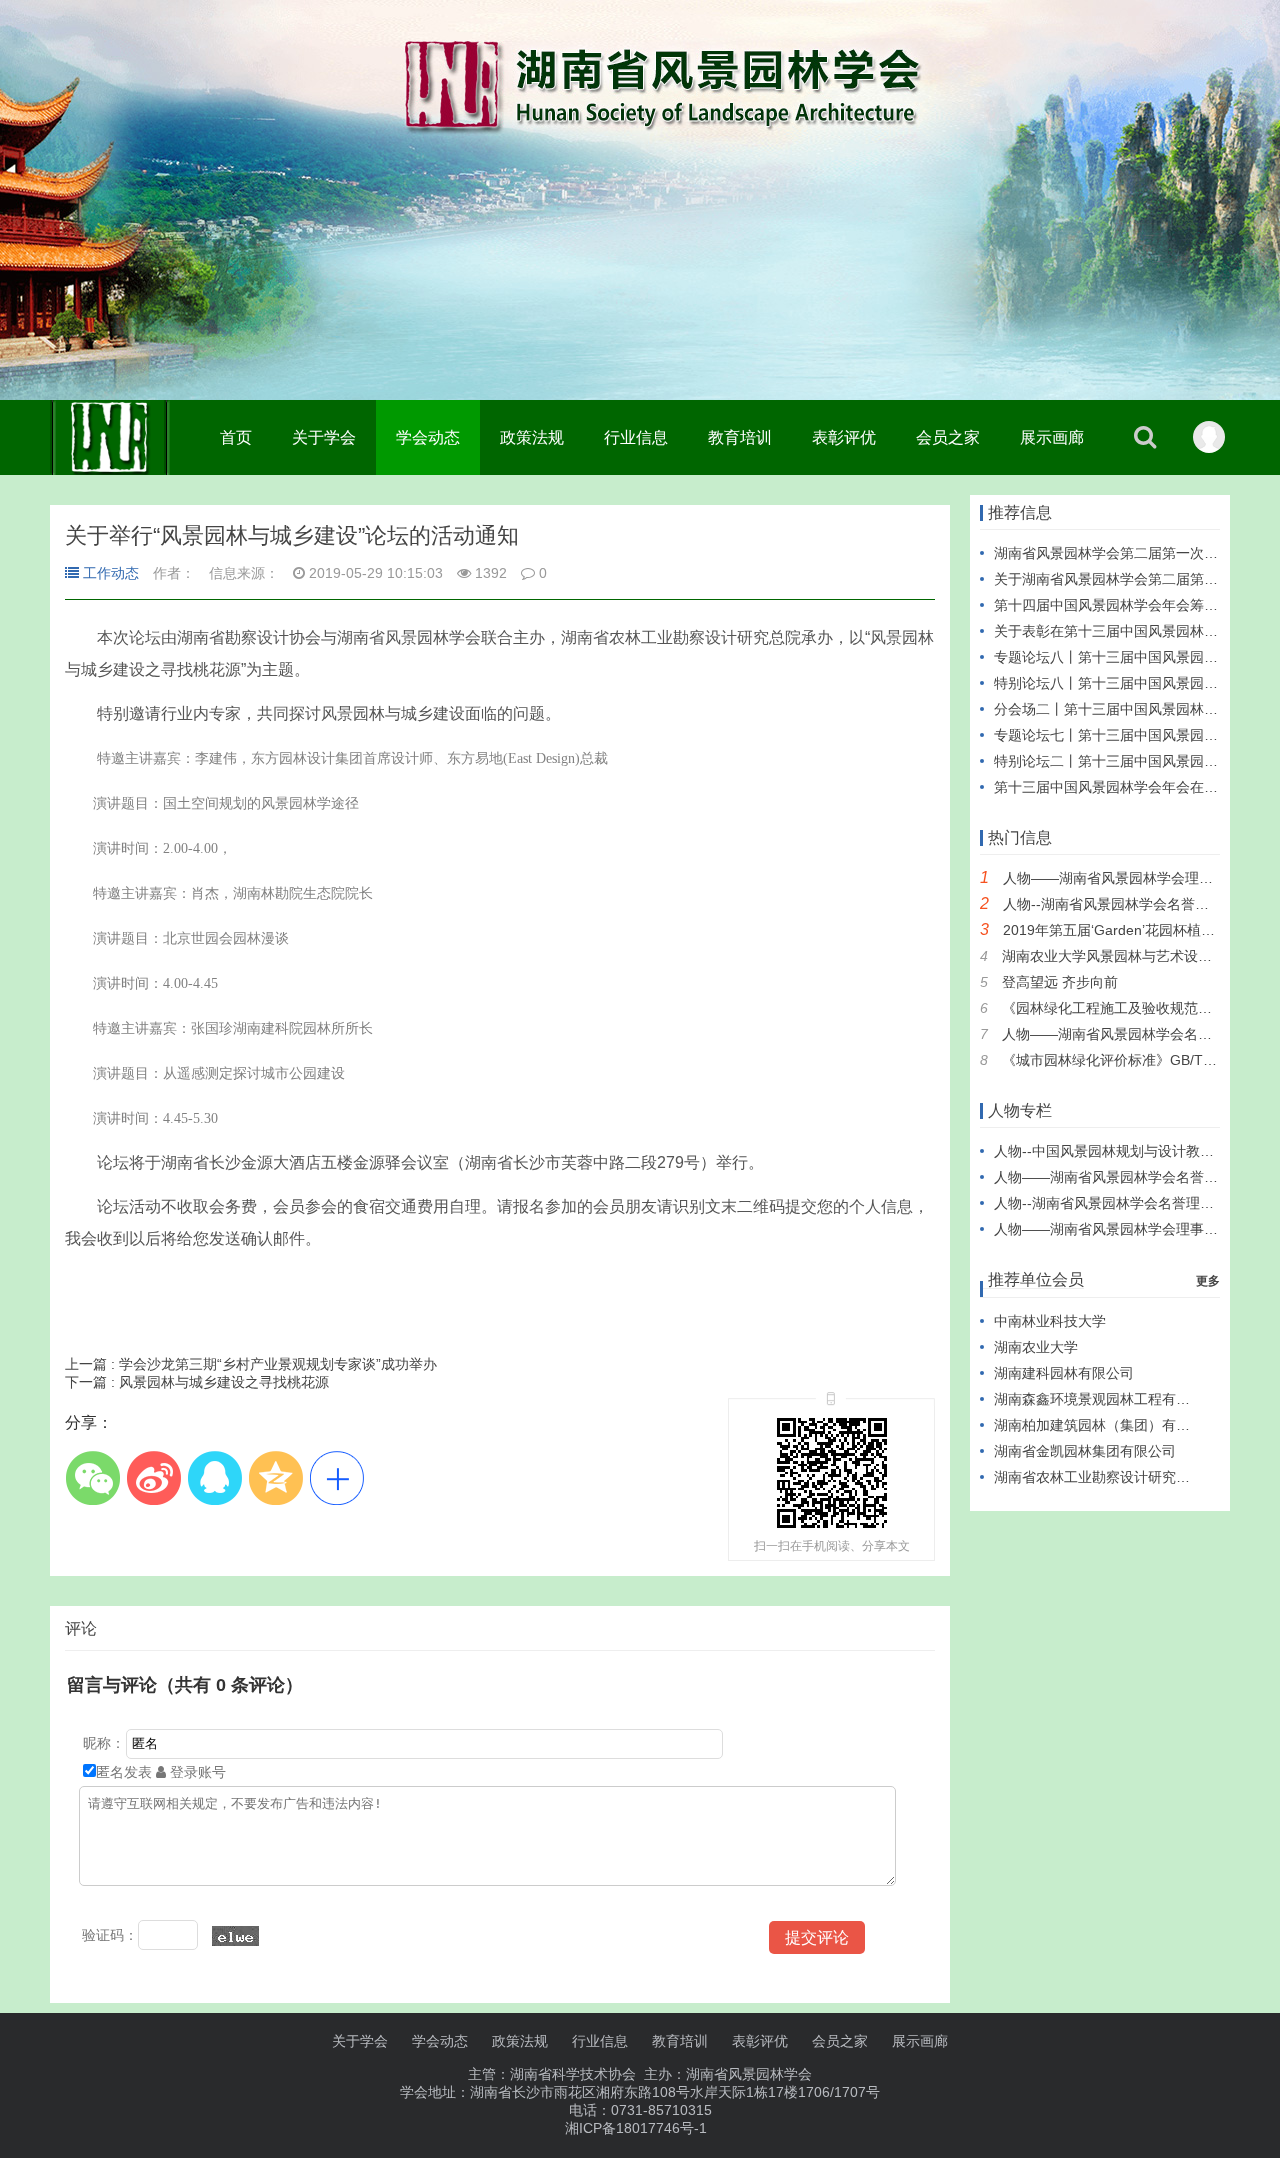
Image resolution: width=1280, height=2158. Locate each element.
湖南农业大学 (1036, 1347)
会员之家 (948, 437)
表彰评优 (844, 437)
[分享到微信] (92, 1477)
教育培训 (740, 437)
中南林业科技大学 (1050, 1321)
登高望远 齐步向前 (1060, 982)
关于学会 (324, 437)
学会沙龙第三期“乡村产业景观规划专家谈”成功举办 (251, 1364)
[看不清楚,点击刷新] (235, 1936)
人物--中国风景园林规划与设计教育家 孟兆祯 (1134, 1151)
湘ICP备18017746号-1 (636, 2128)
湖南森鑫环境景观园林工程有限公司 (1106, 1399)
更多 (1208, 1281)
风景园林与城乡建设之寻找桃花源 (197, 1382)
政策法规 (532, 437)
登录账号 (196, 1772)
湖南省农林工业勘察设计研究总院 (1099, 1477)
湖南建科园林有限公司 (1064, 1373)
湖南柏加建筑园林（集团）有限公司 (1106, 1425)
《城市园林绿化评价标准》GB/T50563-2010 (1141, 1060)
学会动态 (428, 437)
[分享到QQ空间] (275, 1477)
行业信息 (636, 437)
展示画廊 (1052, 437)
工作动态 (111, 573)
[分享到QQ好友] (214, 1477)
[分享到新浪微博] (153, 1477)
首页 (236, 437)
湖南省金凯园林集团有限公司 (1085, 1451)
